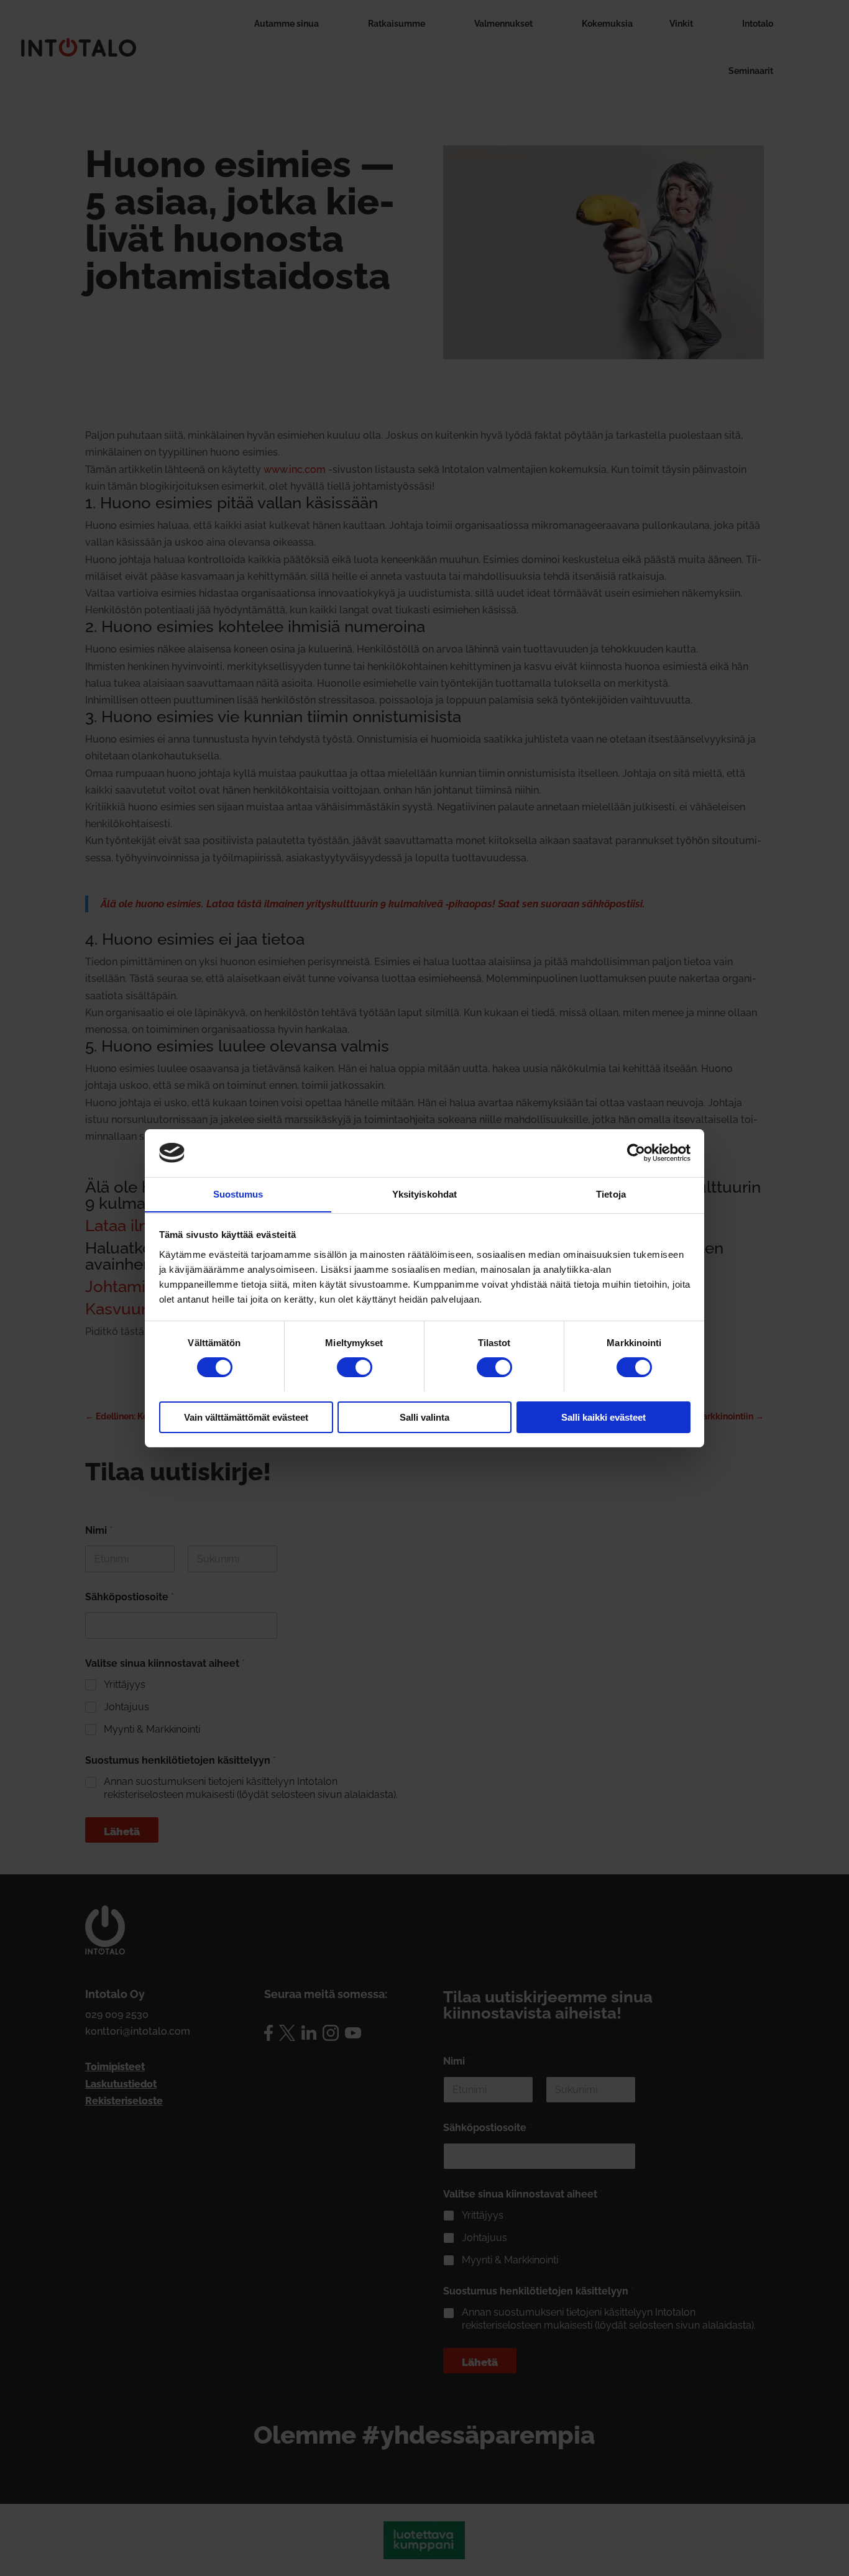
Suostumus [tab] (238, 1194)
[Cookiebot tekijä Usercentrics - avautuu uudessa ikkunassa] (636, 1153)
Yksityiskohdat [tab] (424, 1194)
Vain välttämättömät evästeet (246, 1417)
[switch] (355, 1367)
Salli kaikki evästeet (603, 1417)
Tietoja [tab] (611, 1194)
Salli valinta (424, 1417)
